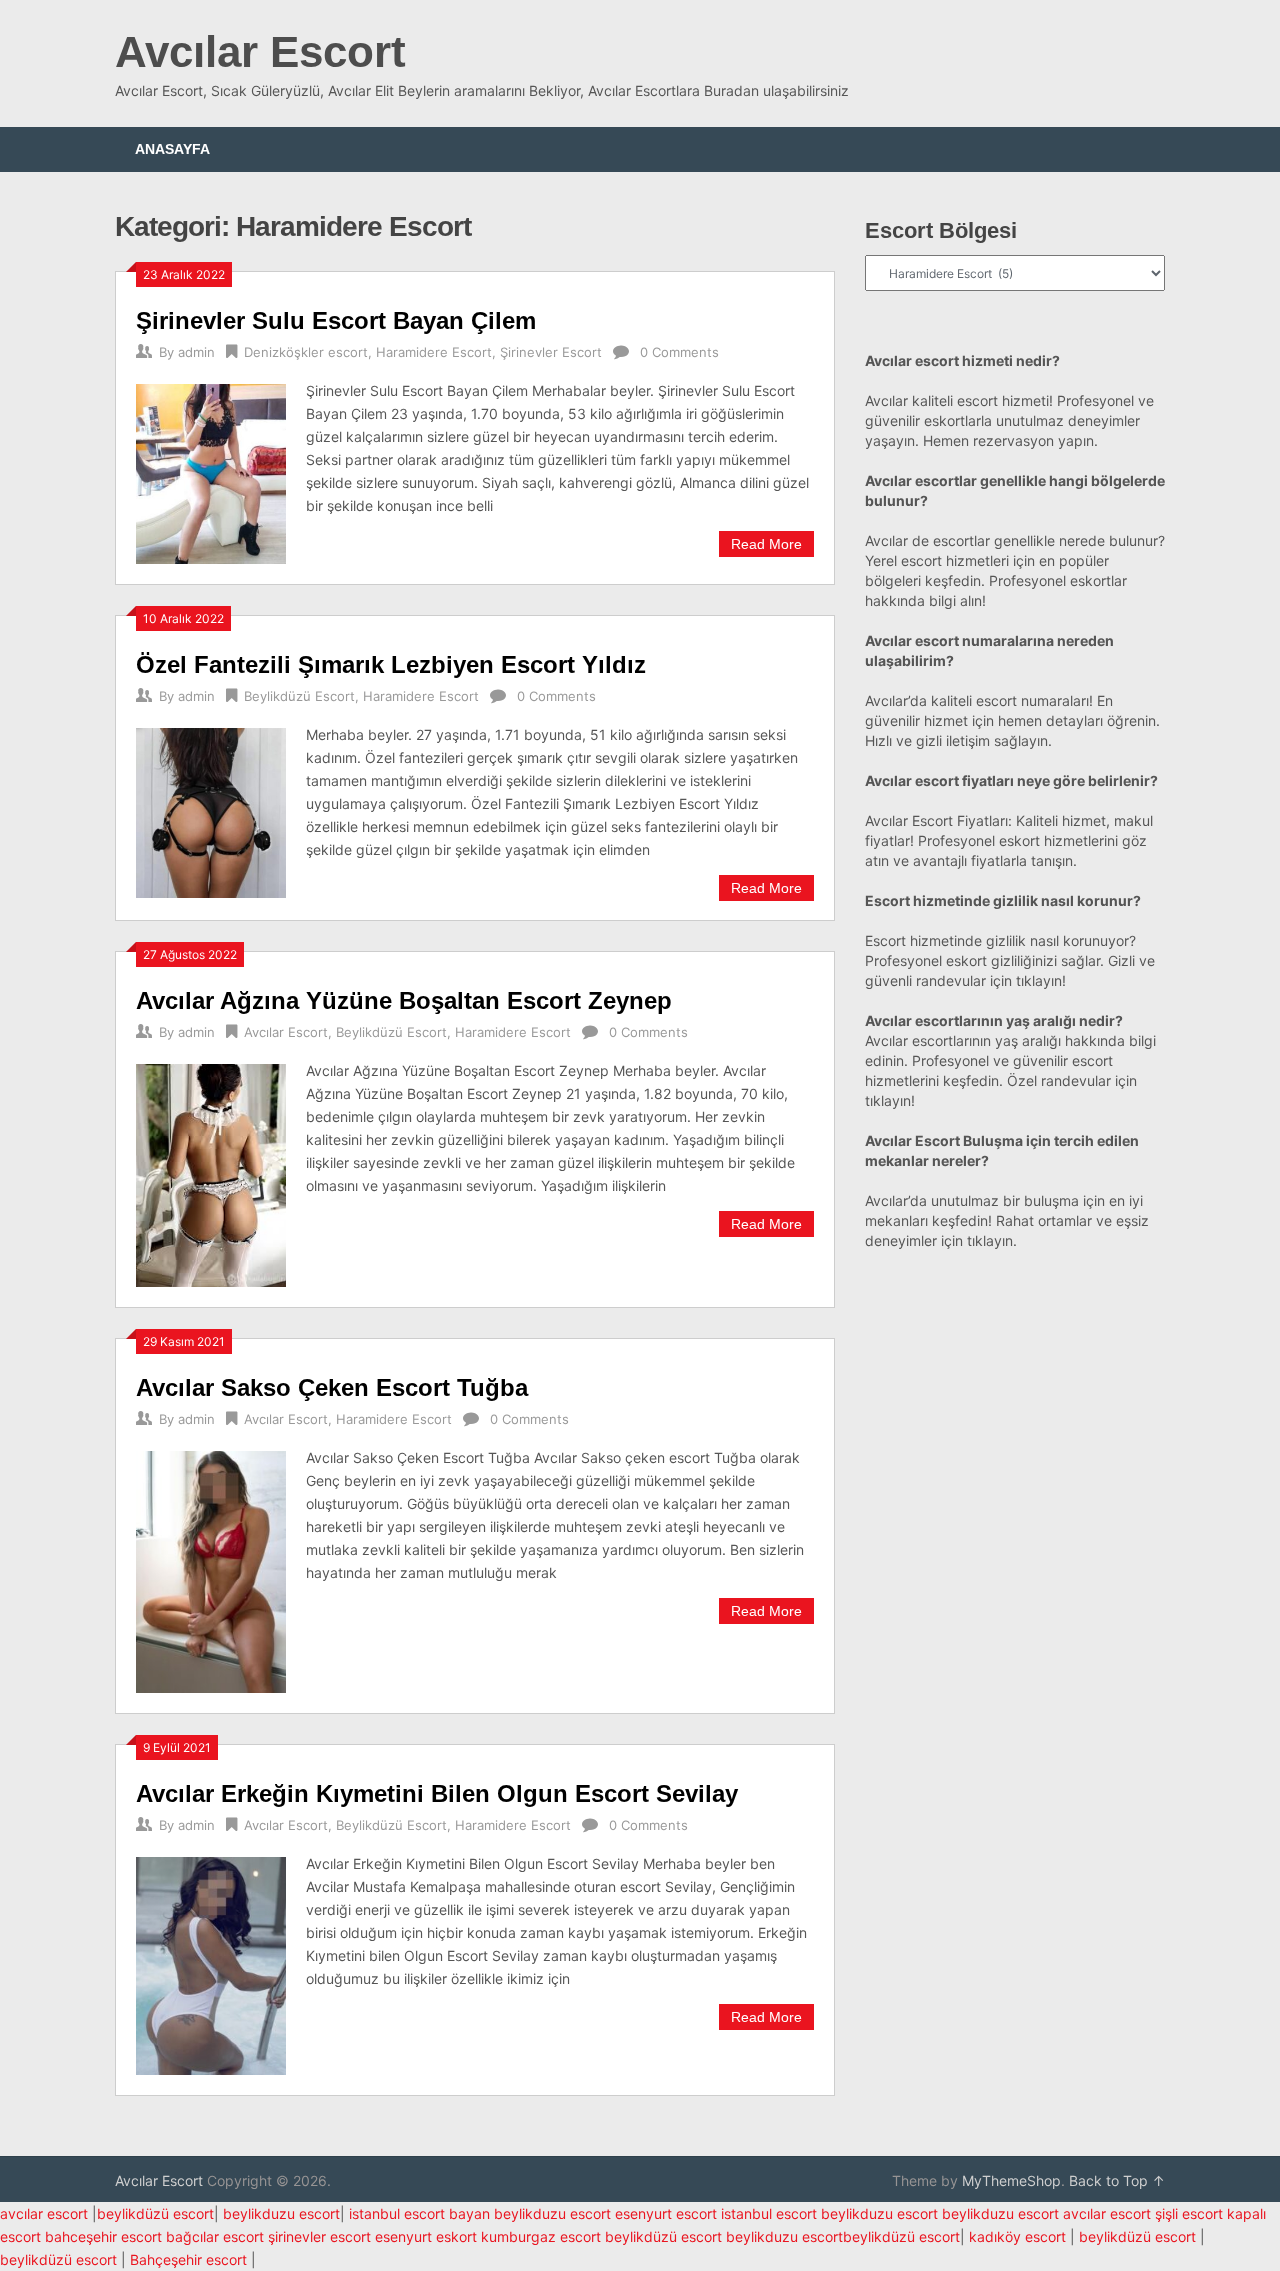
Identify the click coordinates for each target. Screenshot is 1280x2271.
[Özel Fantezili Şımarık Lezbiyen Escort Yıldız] (211, 810)
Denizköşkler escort (306, 352)
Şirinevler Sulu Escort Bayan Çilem (336, 320)
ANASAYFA (172, 149)
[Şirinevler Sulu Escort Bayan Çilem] (211, 471)
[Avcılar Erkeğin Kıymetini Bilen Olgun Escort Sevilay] (211, 1963)
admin (196, 352)
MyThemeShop (1011, 2180)
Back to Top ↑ (1117, 2180)
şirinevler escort (319, 2236)
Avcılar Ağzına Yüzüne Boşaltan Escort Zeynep (404, 1000)
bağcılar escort (215, 2236)
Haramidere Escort (434, 352)
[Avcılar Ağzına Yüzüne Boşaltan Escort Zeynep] (211, 1173)
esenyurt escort (666, 2213)
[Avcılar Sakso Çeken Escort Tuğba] (211, 1569)
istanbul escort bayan (419, 2213)
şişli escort (1189, 2213)
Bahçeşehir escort (188, 2259)
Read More (766, 544)
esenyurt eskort (426, 2236)
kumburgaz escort (541, 2236)
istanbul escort (769, 2213)
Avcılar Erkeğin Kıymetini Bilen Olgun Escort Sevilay (437, 1793)
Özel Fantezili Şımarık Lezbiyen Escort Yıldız (391, 664)
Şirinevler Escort (551, 352)
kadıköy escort (1017, 2236)
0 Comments (679, 352)
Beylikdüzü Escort (299, 696)
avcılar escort (44, 2213)
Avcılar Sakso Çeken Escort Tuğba (332, 1387)
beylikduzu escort (281, 2213)
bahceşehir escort (103, 2236)
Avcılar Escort (260, 51)
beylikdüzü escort (155, 2213)
